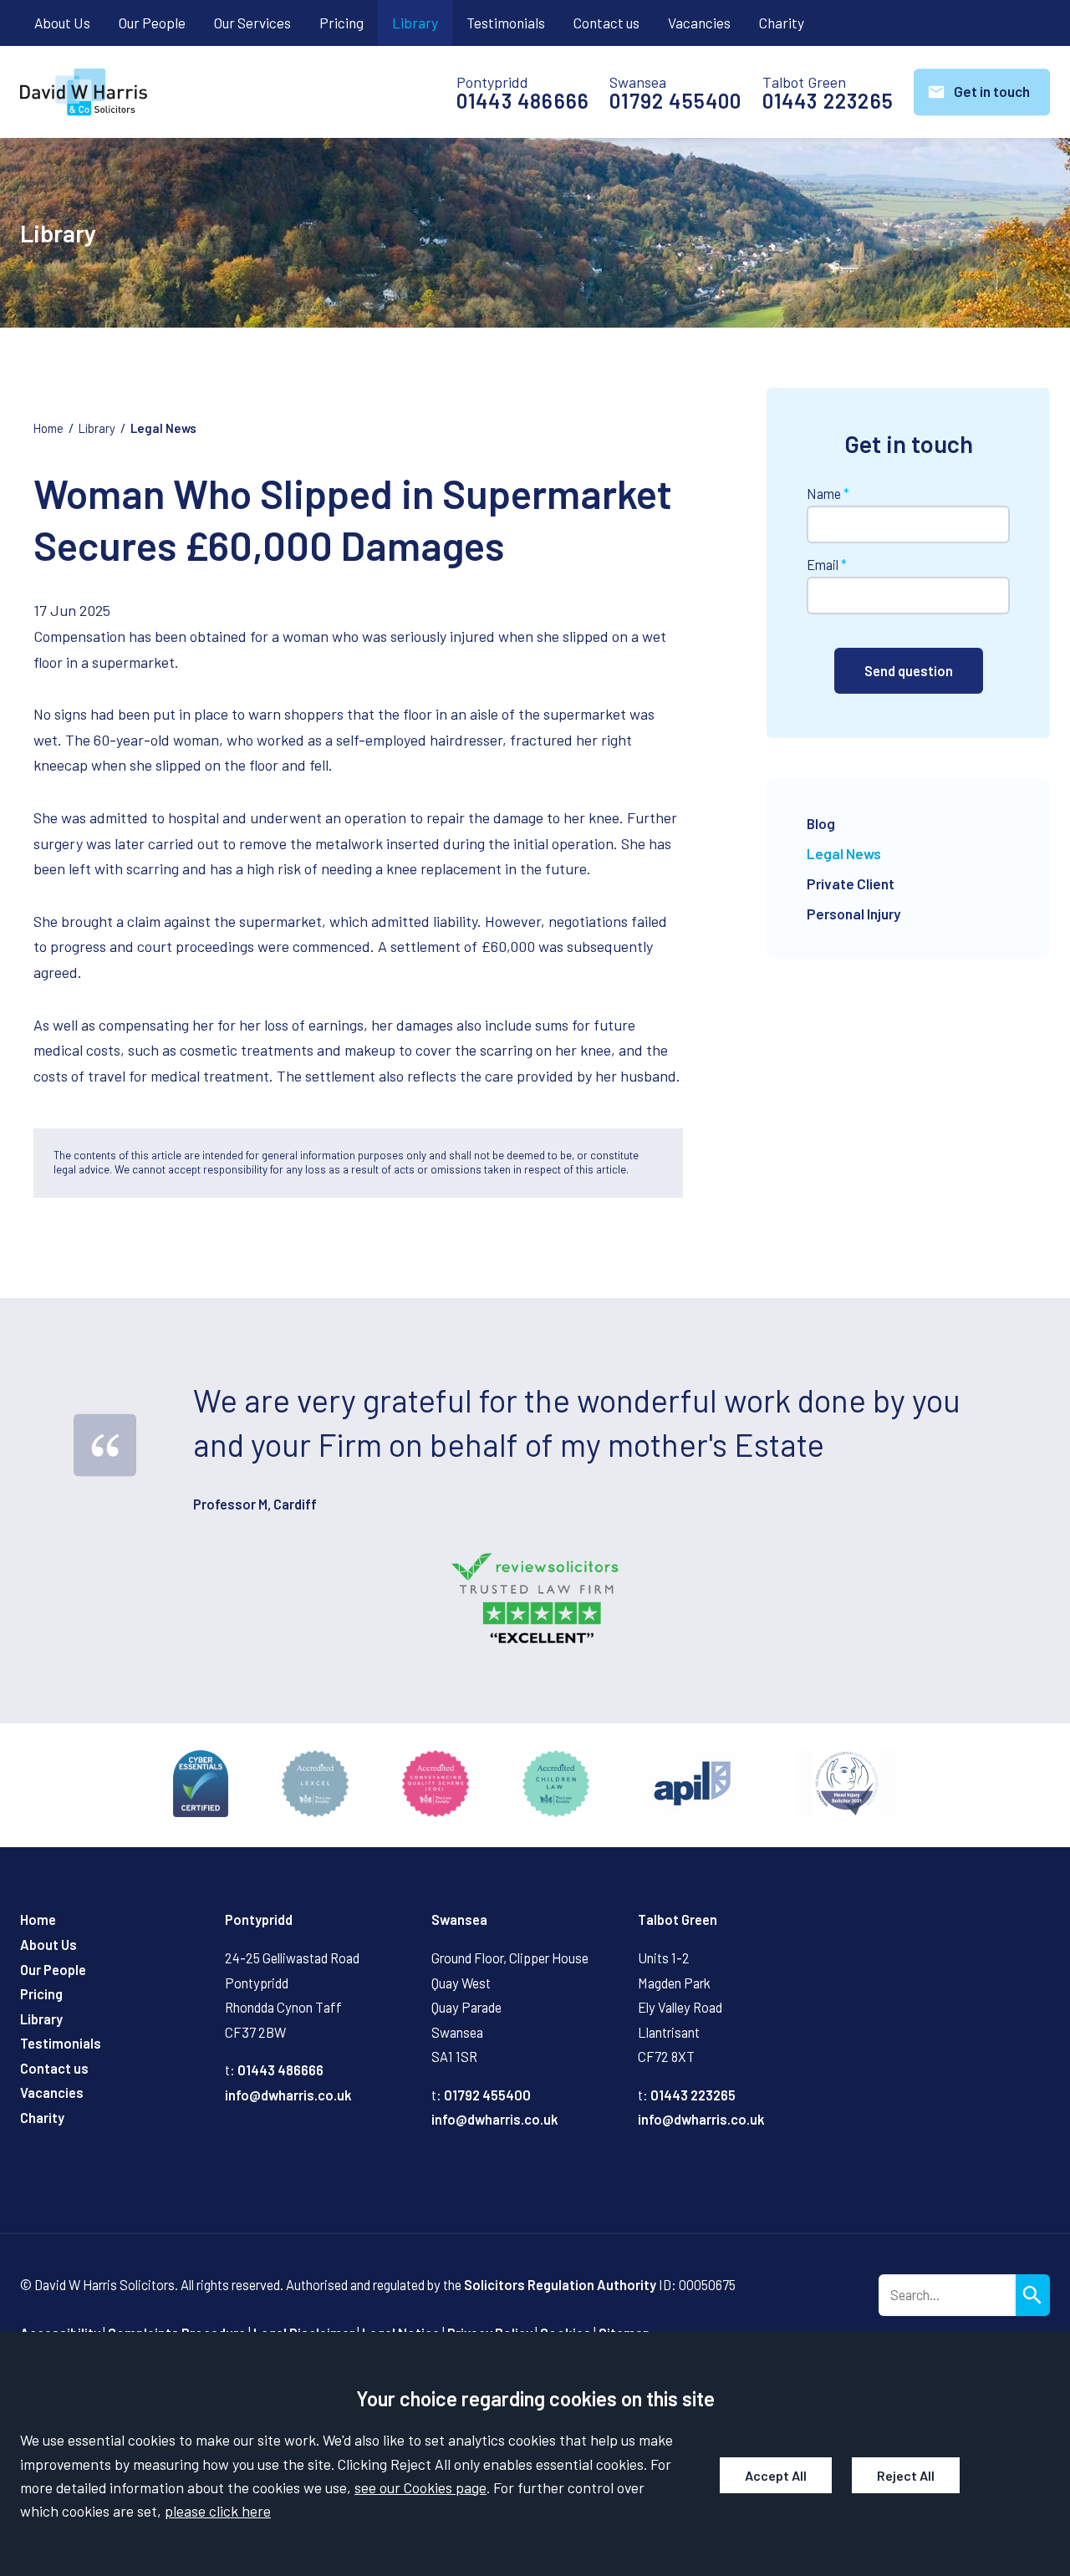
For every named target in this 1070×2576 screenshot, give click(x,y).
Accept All (776, 2475)
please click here (218, 2511)
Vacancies (699, 23)
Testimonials (506, 23)
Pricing (341, 23)
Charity (782, 23)
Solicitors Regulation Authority (560, 2285)
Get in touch (992, 91)
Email (823, 565)
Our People (152, 23)
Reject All (906, 2475)
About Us (62, 23)
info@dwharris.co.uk (288, 2095)
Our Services (252, 23)
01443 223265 (828, 101)
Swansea (459, 1919)
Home (48, 428)
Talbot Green (678, 1919)
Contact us (606, 23)
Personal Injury (853, 914)
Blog (821, 823)
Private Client (851, 883)
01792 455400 (675, 101)
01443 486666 (523, 101)
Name (824, 494)
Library (415, 23)
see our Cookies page (420, 2487)
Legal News (163, 428)
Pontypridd (259, 1919)
